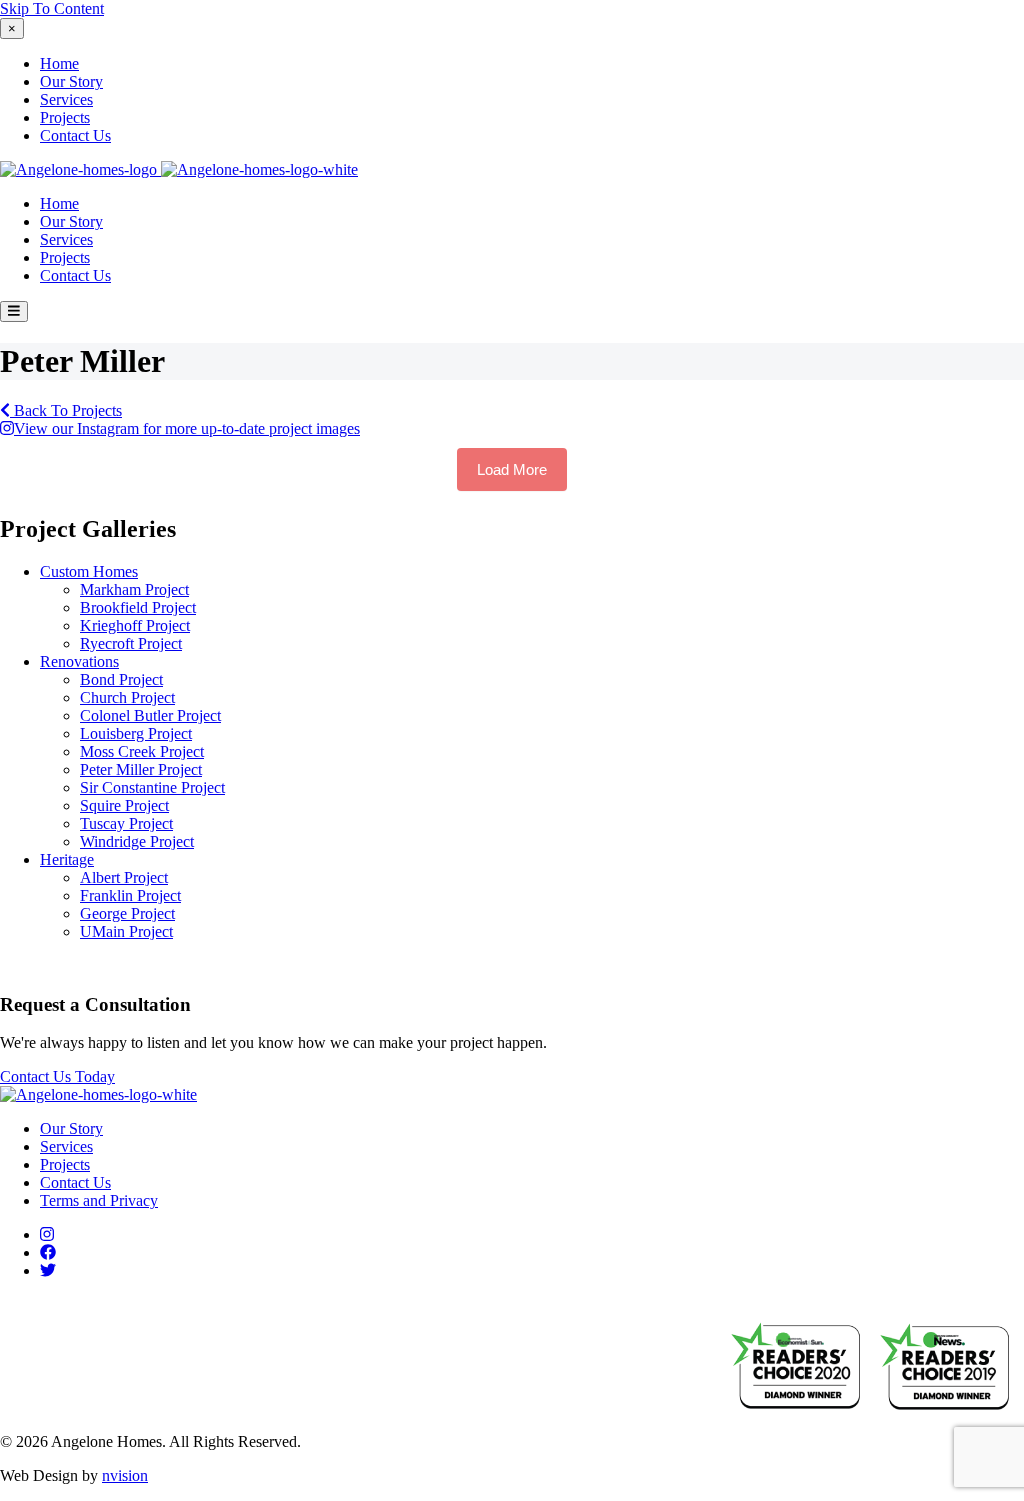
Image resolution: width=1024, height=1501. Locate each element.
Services (66, 99)
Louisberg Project (136, 733)
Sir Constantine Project (152, 787)
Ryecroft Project (131, 643)
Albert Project (124, 877)
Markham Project (134, 589)
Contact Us (75, 135)
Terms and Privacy (99, 1200)
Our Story (71, 81)
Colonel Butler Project (150, 715)
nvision (125, 1475)
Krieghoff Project (135, 625)
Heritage (67, 859)
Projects (65, 117)
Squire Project (124, 805)
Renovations (79, 661)
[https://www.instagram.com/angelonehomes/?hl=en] (47, 1234)
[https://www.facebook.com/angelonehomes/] (48, 1252)
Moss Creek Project (142, 751)
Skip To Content (52, 8)
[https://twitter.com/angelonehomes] (48, 1270)
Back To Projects (66, 410)
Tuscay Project (126, 823)
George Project (127, 913)
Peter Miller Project (141, 769)
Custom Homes (89, 571)
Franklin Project (130, 895)
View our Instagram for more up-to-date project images (187, 428)
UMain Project (126, 931)
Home (59, 63)
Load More (512, 469)
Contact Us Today (57, 1076)
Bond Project (121, 679)
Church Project (127, 697)
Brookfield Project (138, 607)
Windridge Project (137, 841)
